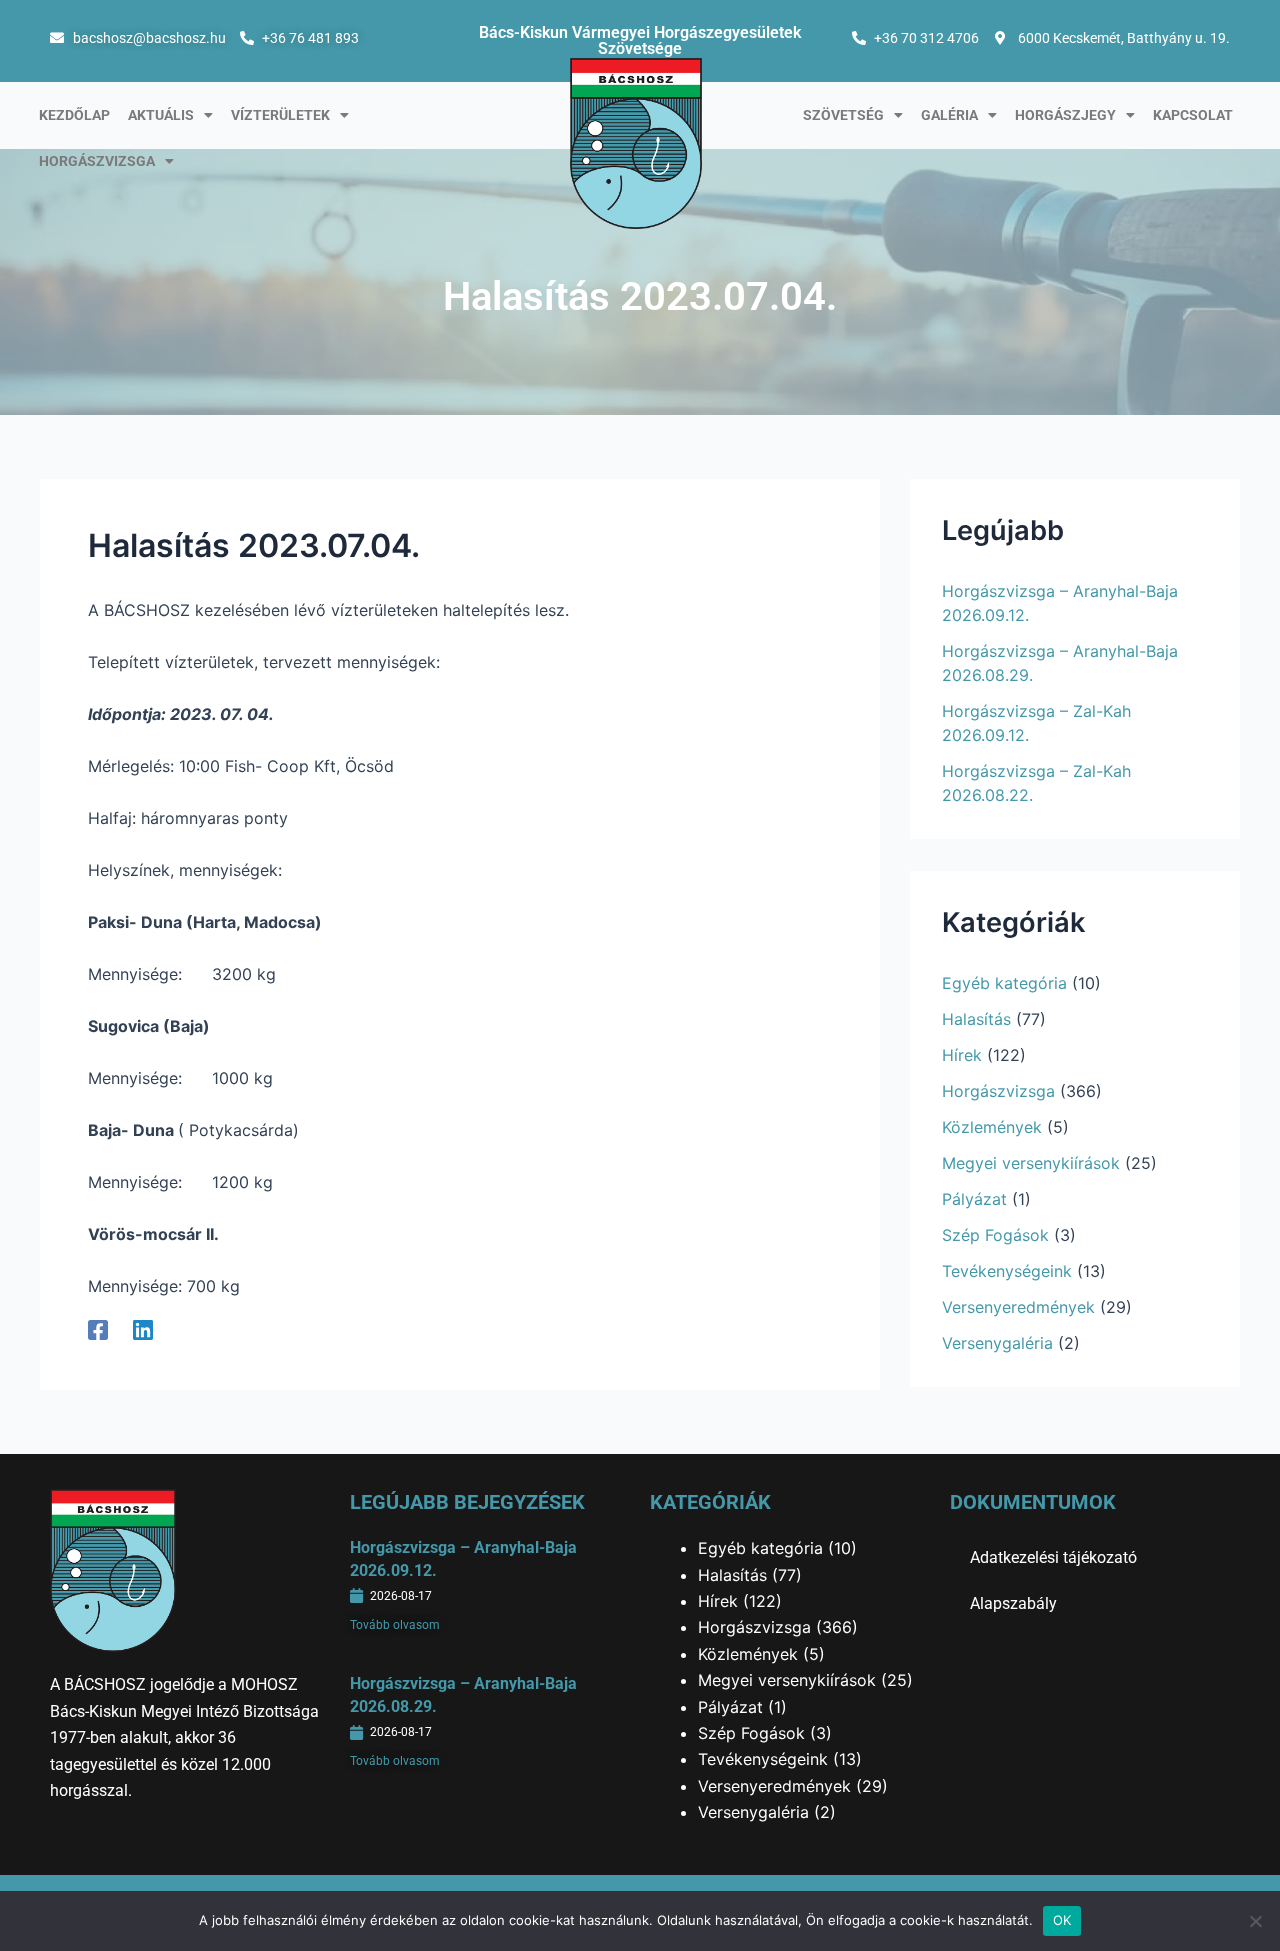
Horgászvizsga (97, 161)
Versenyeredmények (1018, 1307)
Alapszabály (1013, 1603)
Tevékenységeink (1007, 1271)
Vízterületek (280, 115)
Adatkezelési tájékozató (1053, 1557)
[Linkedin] (143, 1330)
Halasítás (976, 1019)
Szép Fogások (995, 1235)
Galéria (949, 115)
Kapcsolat (1193, 115)
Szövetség (843, 115)
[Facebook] (98, 1330)
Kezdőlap (74, 115)
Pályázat (974, 1199)
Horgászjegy (1065, 115)
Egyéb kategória (1004, 983)
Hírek (962, 1055)
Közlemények (992, 1127)
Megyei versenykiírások (1031, 1163)
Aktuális (161, 115)
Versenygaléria (997, 1343)
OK (1062, 1920)
